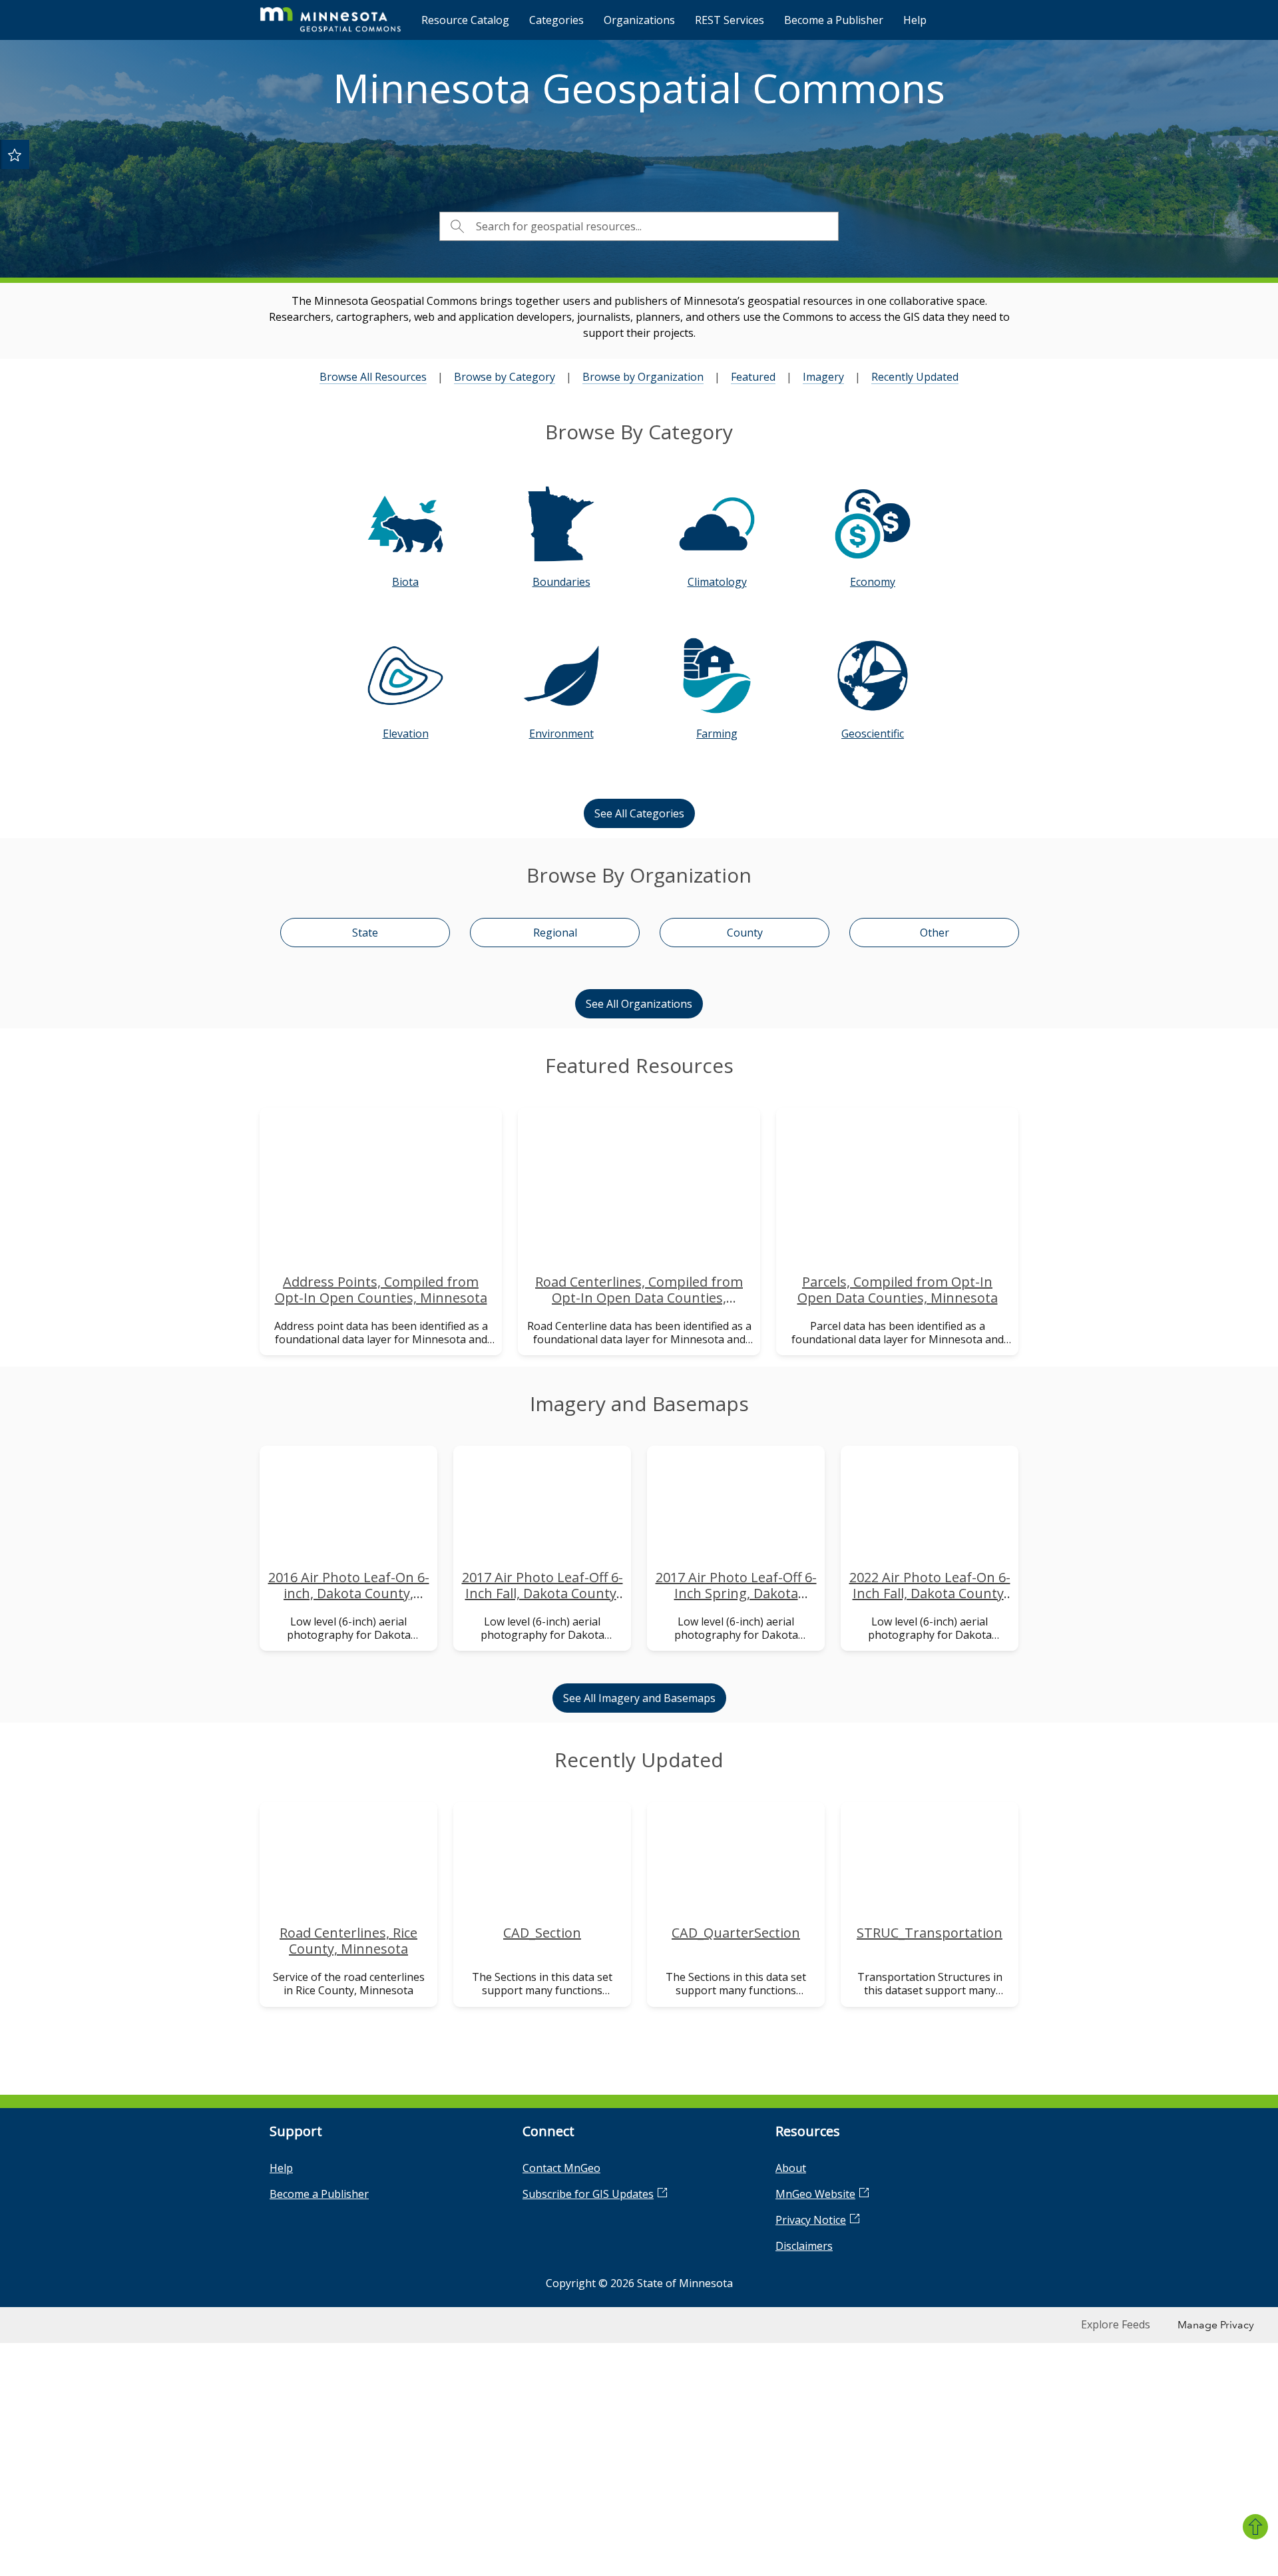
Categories (556, 20)
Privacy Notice (811, 2220)
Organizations (639, 20)
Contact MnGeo (561, 2168)
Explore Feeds (1116, 2324)
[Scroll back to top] (1255, 2527)
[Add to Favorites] (15, 154)
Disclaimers (804, 2246)
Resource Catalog (465, 20)
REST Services (730, 20)
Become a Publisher (834, 20)
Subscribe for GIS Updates (588, 2194)
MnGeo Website (815, 2194)
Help (915, 20)
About (791, 2168)
